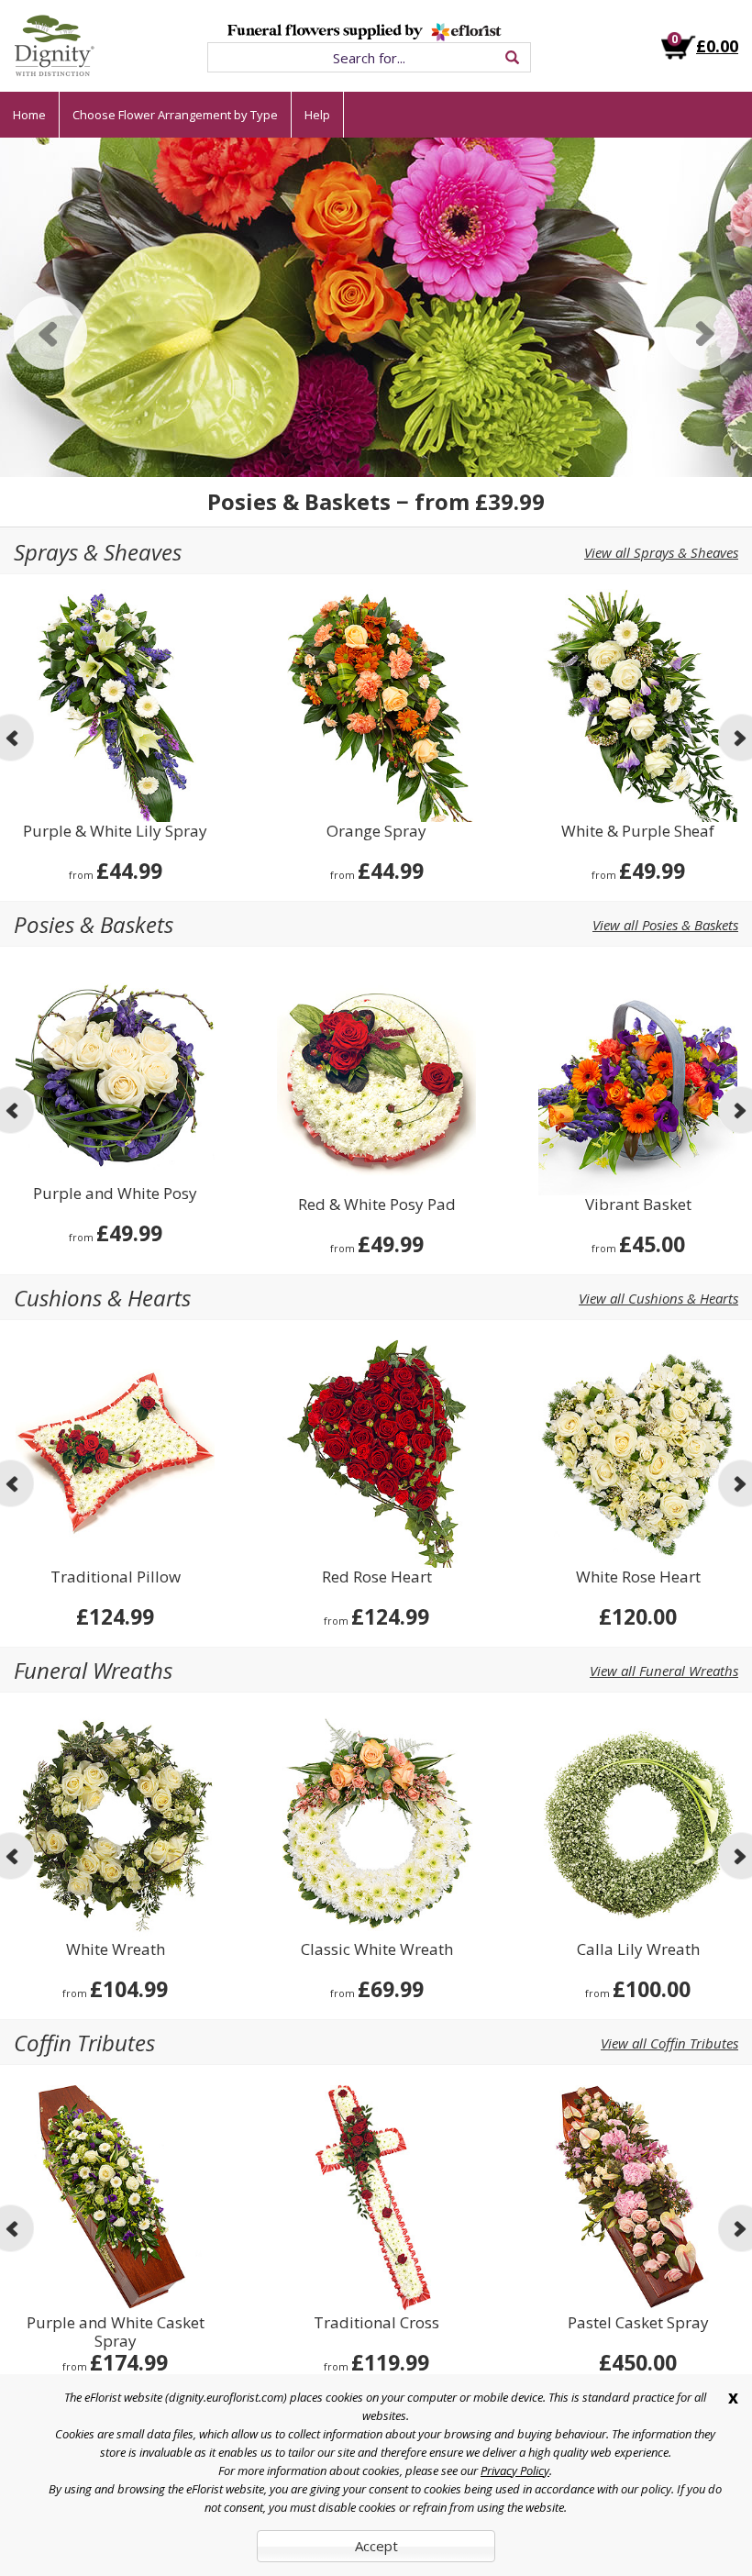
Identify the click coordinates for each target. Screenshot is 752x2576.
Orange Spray (376, 832)
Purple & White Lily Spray (115, 832)
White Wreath (116, 1950)
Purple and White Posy (115, 1194)
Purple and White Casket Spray (116, 2332)
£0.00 (717, 46)
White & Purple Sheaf (638, 832)
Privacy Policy (515, 2471)
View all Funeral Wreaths (664, 1671)
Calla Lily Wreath (638, 1950)
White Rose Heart (638, 1577)
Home (29, 115)
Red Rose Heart (377, 1577)
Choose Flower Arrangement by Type (175, 115)
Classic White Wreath (377, 1950)
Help (317, 115)
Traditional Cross (376, 2323)
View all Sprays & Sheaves (661, 552)
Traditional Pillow (116, 1577)
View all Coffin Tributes (669, 2043)
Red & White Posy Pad (377, 1205)
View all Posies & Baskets (665, 925)
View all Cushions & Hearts (658, 1298)
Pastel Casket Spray (638, 2323)
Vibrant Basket (638, 1205)
